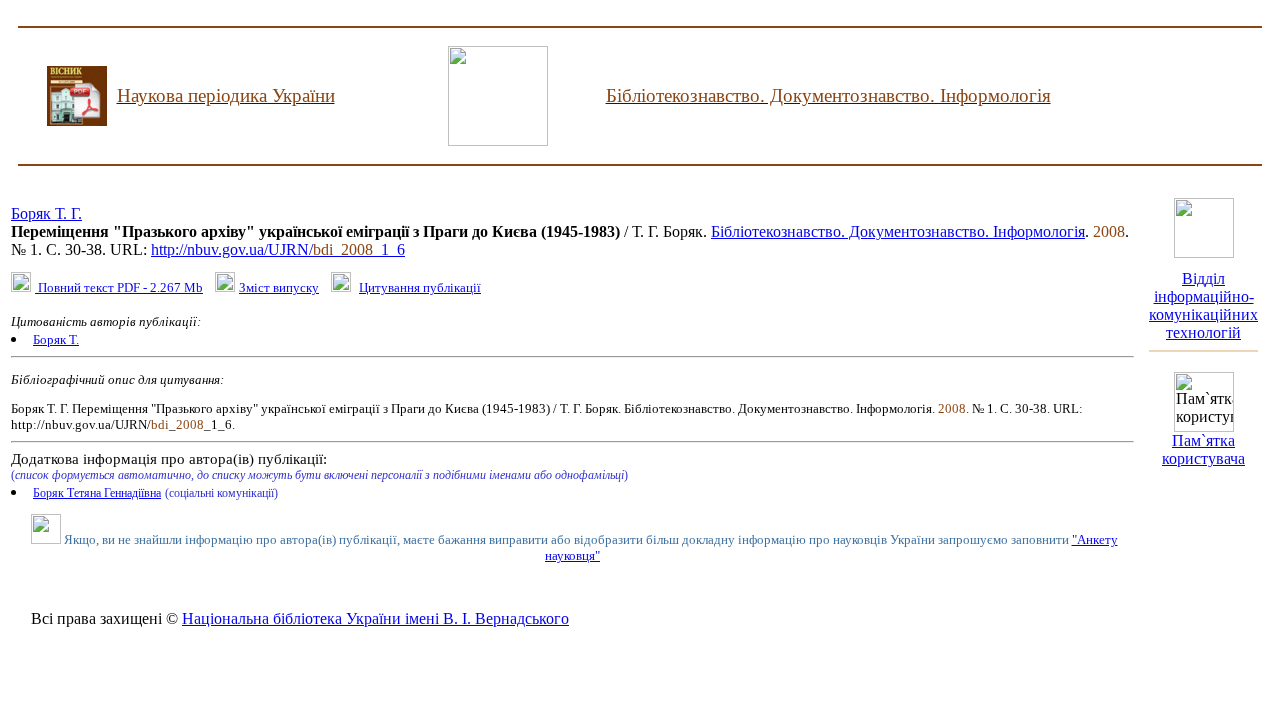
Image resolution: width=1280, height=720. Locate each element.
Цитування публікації (420, 287)
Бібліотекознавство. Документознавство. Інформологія (898, 231)
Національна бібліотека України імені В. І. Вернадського (375, 618)
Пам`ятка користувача (1203, 449)
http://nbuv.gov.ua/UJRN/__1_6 (278, 249)
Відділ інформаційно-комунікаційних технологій (1203, 305)
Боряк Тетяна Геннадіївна (97, 493)
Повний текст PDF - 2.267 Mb (119, 287)
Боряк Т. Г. (46, 213)
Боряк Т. (56, 339)
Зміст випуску (279, 287)
